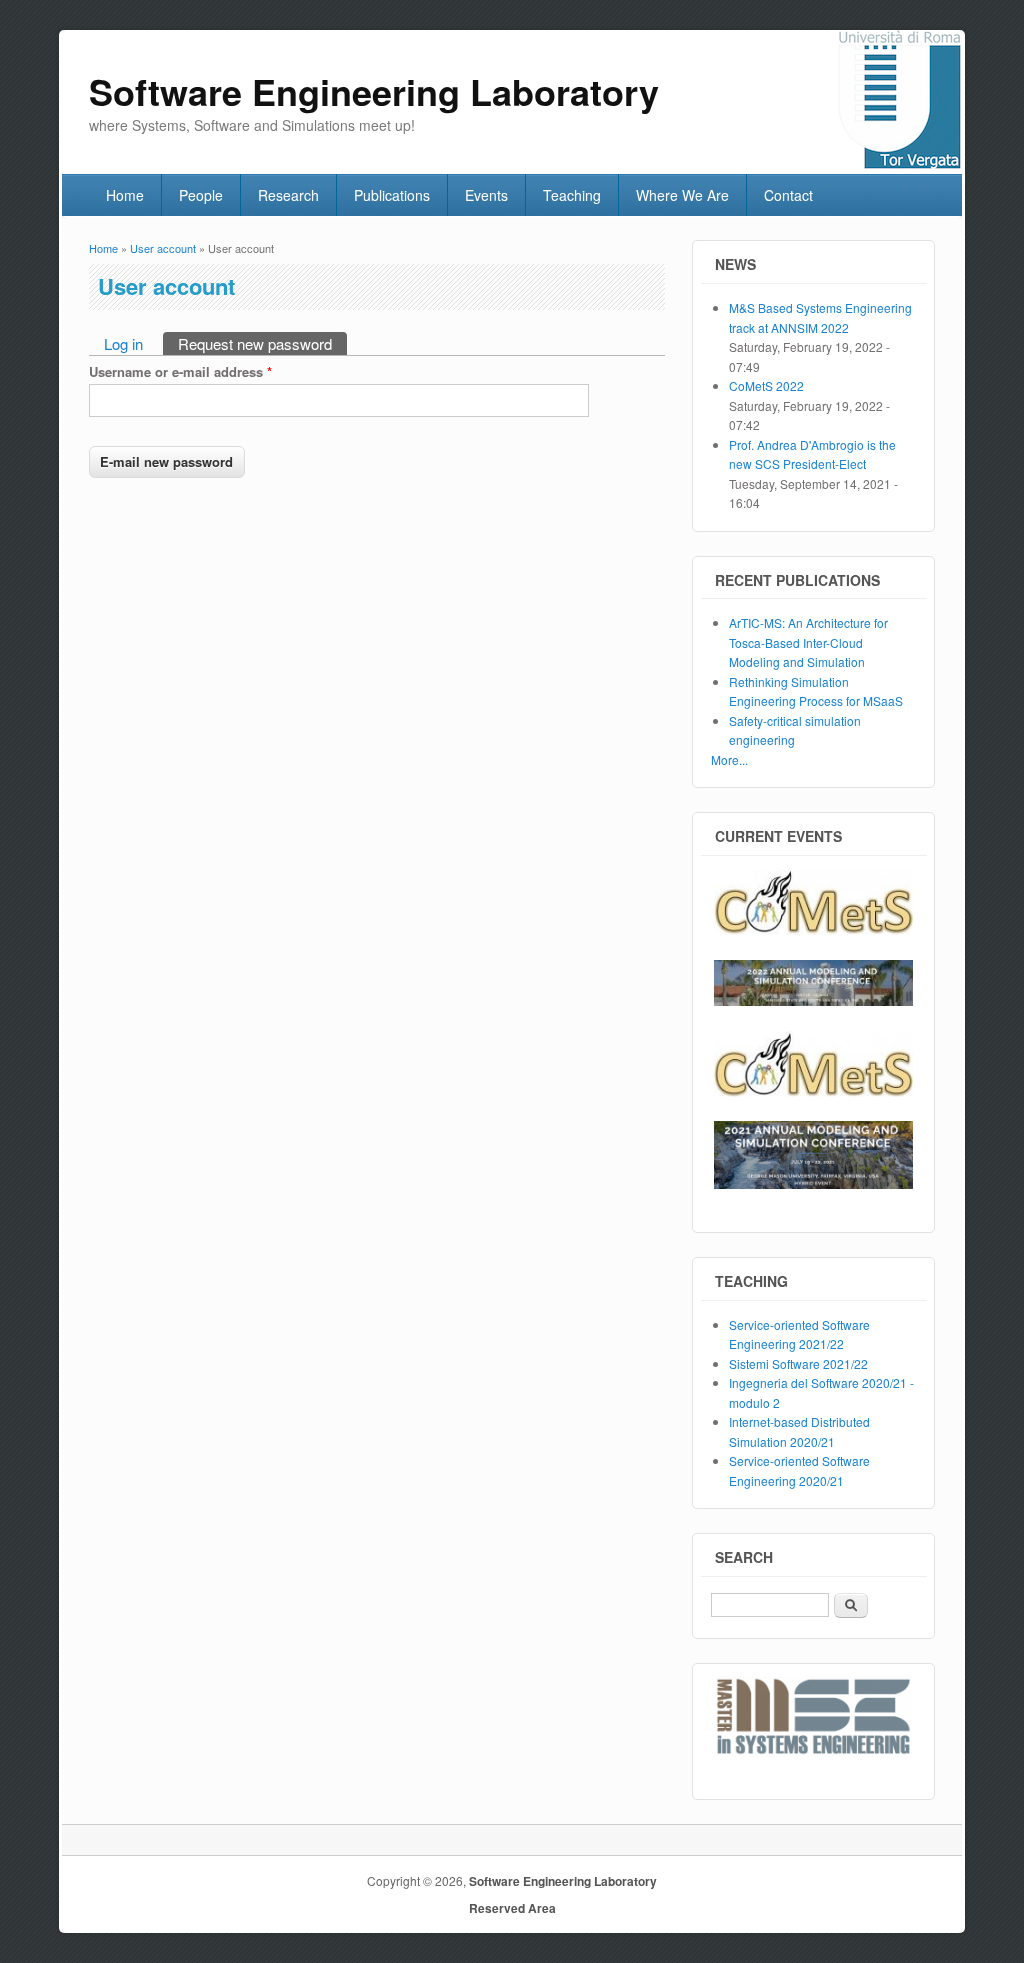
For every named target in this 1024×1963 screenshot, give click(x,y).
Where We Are (682, 195)
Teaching (572, 195)
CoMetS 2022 (766, 385)
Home (125, 195)
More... (729, 759)
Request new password (262, 343)
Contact (788, 195)
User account (163, 248)
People (201, 195)
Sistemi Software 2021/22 (798, 1363)
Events (486, 195)
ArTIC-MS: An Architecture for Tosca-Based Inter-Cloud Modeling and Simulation (808, 642)
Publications (392, 195)
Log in (123, 343)
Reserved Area (512, 1908)
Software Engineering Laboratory (563, 1881)
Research (288, 195)
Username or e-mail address (180, 371)
